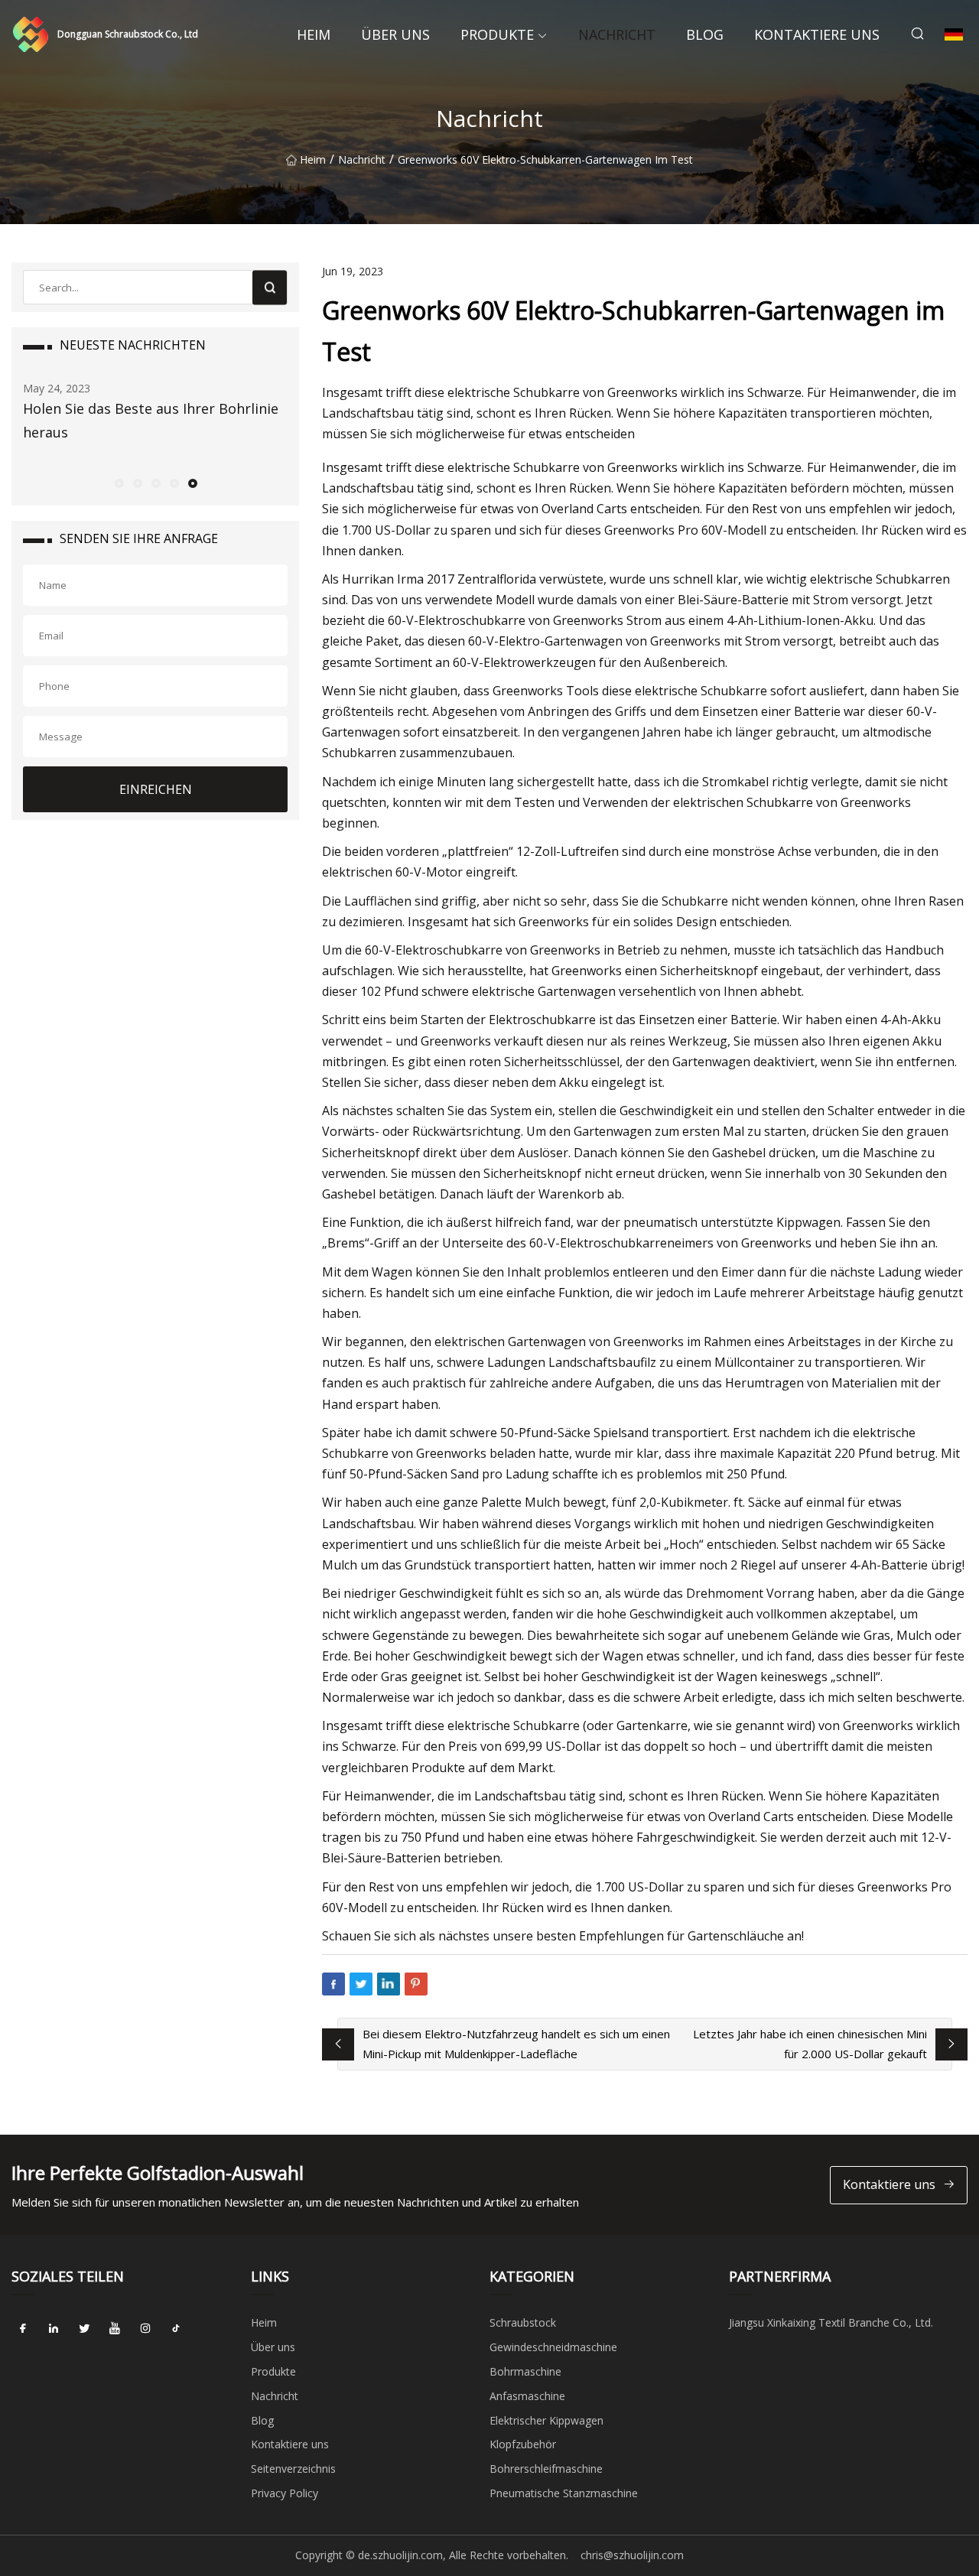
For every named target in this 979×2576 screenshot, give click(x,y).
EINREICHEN (156, 789)
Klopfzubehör (523, 2444)
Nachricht (617, 34)
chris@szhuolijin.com (632, 2555)
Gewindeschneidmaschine (553, 2347)
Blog (705, 34)
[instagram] (145, 2328)
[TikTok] (176, 2328)
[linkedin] (54, 2328)
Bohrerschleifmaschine (546, 2469)
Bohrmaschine (525, 2371)
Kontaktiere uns (817, 34)
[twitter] (84, 2328)
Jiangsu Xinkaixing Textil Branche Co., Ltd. (831, 2322)
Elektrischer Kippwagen (546, 2420)
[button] (119, 483)
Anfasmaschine (527, 2396)
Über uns (395, 34)
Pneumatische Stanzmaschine (564, 2493)
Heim (314, 34)
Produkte (497, 34)
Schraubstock (523, 2322)
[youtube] (115, 2328)
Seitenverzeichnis (293, 2469)
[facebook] (23, 2328)
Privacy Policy (285, 2493)
